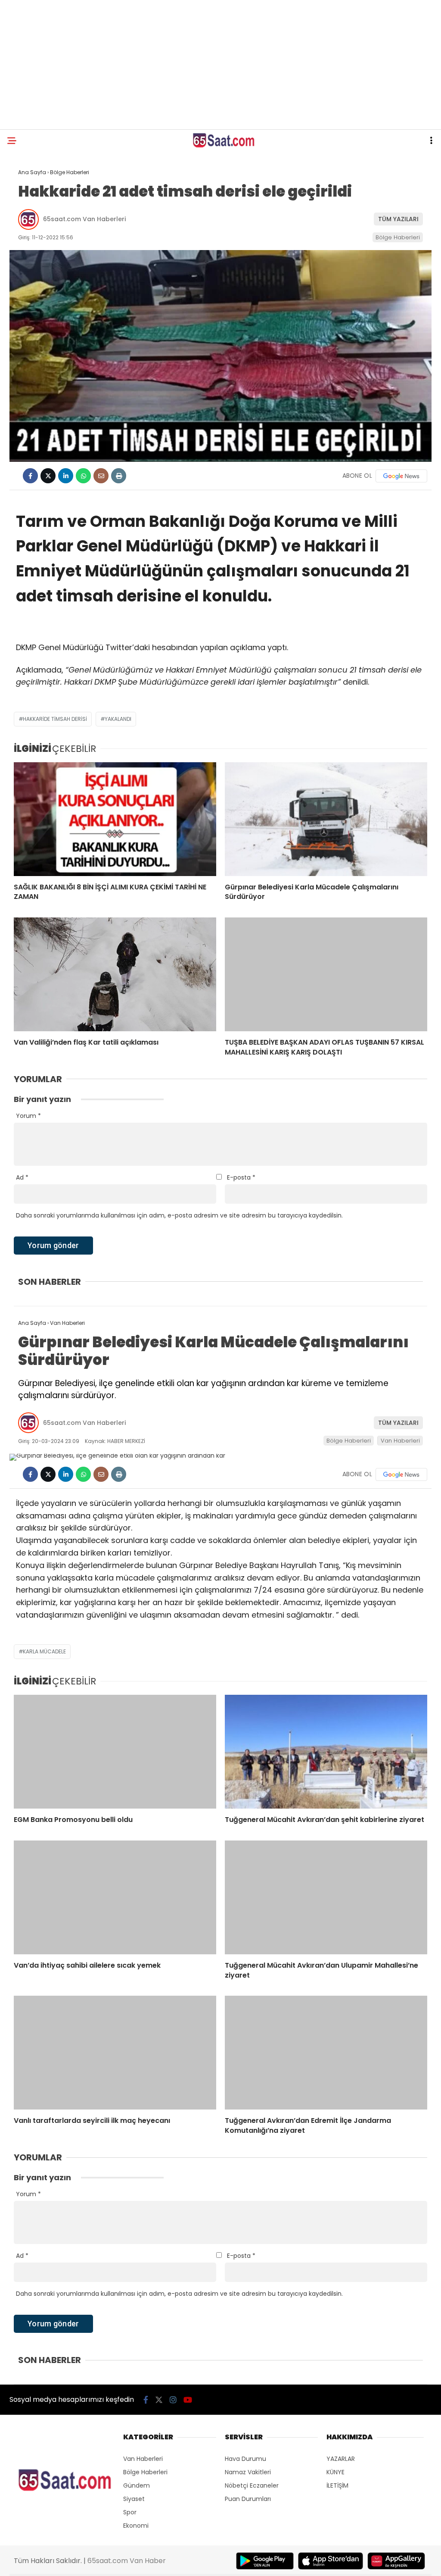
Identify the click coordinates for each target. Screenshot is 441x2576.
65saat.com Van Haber (127, 2561)
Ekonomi (136, 2526)
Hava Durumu (245, 2459)
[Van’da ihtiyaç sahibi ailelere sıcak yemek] (115, 1897)
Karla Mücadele (44, 1651)
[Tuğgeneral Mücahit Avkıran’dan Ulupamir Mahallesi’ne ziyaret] (326, 1897)
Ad (22, 1177)
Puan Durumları (248, 2499)
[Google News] (401, 476)
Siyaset (134, 2499)
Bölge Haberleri (398, 237)
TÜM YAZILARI (398, 219)
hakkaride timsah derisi (55, 719)
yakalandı (118, 719)
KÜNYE (335, 2472)
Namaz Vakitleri (248, 2472)
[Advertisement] (220, 65)
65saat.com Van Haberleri (84, 219)
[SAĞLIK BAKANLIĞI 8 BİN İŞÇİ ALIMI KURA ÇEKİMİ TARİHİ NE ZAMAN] (115, 819)
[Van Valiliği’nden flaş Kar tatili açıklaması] (115, 974)
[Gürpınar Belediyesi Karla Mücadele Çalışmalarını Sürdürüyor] (326, 819)
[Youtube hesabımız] (188, 2400)
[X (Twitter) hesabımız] (159, 2400)
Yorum (28, 1116)
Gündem (137, 2485)
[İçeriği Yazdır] (119, 476)
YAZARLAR (341, 2459)
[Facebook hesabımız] (146, 2400)
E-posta (241, 1177)
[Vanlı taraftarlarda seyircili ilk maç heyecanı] (115, 2053)
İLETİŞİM (337, 2485)
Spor (130, 2512)
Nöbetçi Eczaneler (252, 2485)
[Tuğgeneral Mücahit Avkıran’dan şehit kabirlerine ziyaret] (326, 1752)
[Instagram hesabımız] (173, 2400)
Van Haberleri (400, 1441)
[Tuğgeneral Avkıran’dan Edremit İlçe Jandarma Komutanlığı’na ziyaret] (326, 2053)
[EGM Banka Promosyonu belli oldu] (115, 1752)
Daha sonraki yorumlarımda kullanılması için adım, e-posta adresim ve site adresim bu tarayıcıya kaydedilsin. (179, 1215)
